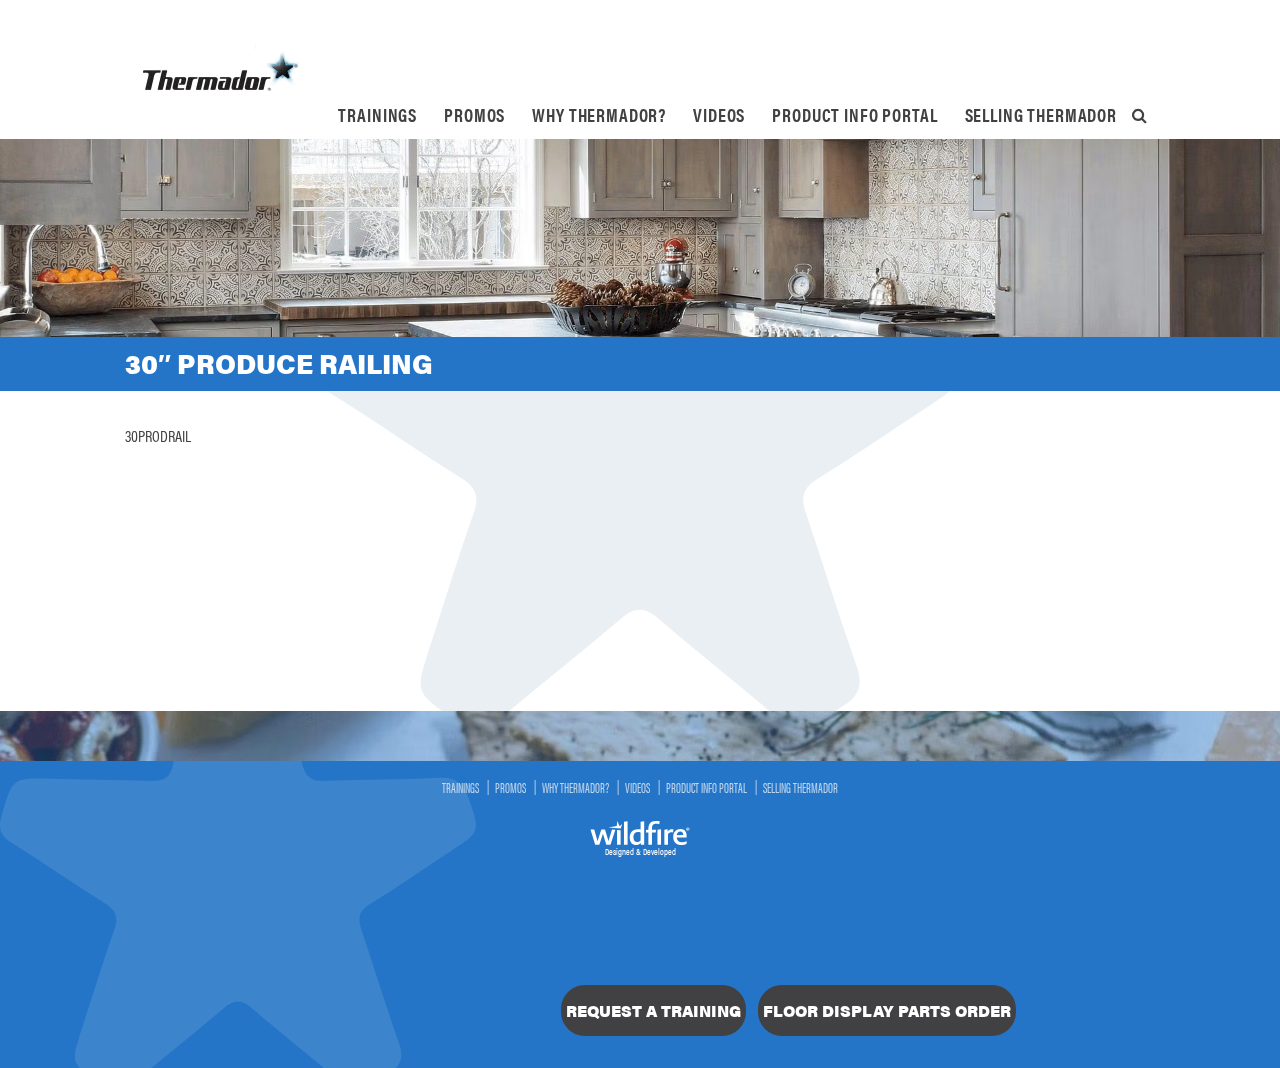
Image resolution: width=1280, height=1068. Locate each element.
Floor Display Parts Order (887, 1010)
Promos (474, 114)
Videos (719, 114)
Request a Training (653, 1010)
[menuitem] (377, 115)
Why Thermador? (599, 114)
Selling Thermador (1041, 114)
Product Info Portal (854, 114)
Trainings (377, 114)
